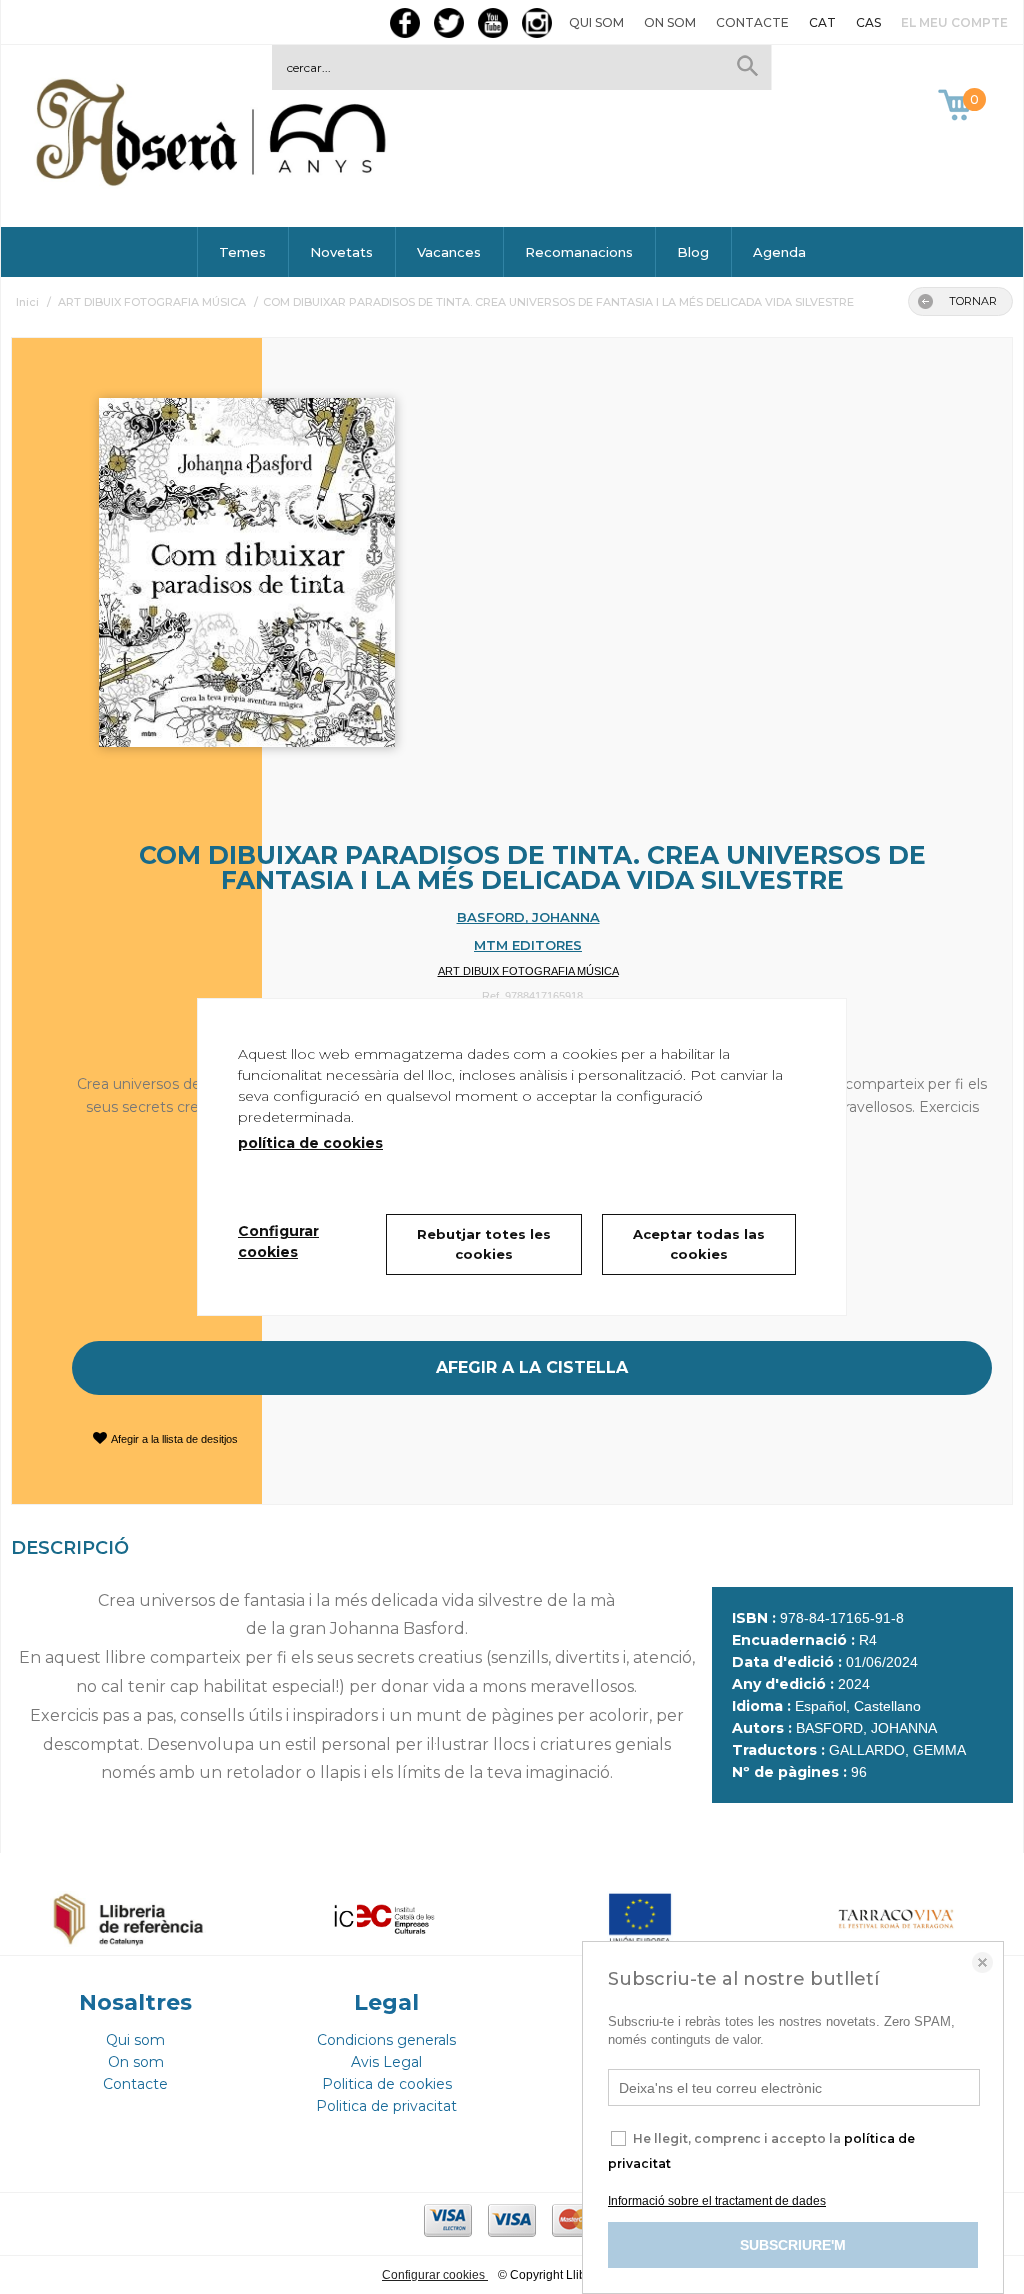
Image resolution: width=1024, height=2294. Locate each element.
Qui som (596, 22)
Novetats (341, 252)
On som (670, 22)
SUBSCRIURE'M (793, 2245)
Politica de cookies (387, 2084)
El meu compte (954, 22)
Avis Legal (386, 2062)
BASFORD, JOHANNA (528, 917)
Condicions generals (386, 2040)
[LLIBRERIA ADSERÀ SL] (215, 182)
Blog (693, 252)
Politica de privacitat (386, 2106)
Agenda (779, 252)
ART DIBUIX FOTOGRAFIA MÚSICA (528, 971)
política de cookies (310, 1143)
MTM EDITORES (528, 945)
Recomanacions (579, 252)
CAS (868, 22)
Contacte (752, 22)
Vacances (449, 252)
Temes (242, 252)
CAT (822, 22)
